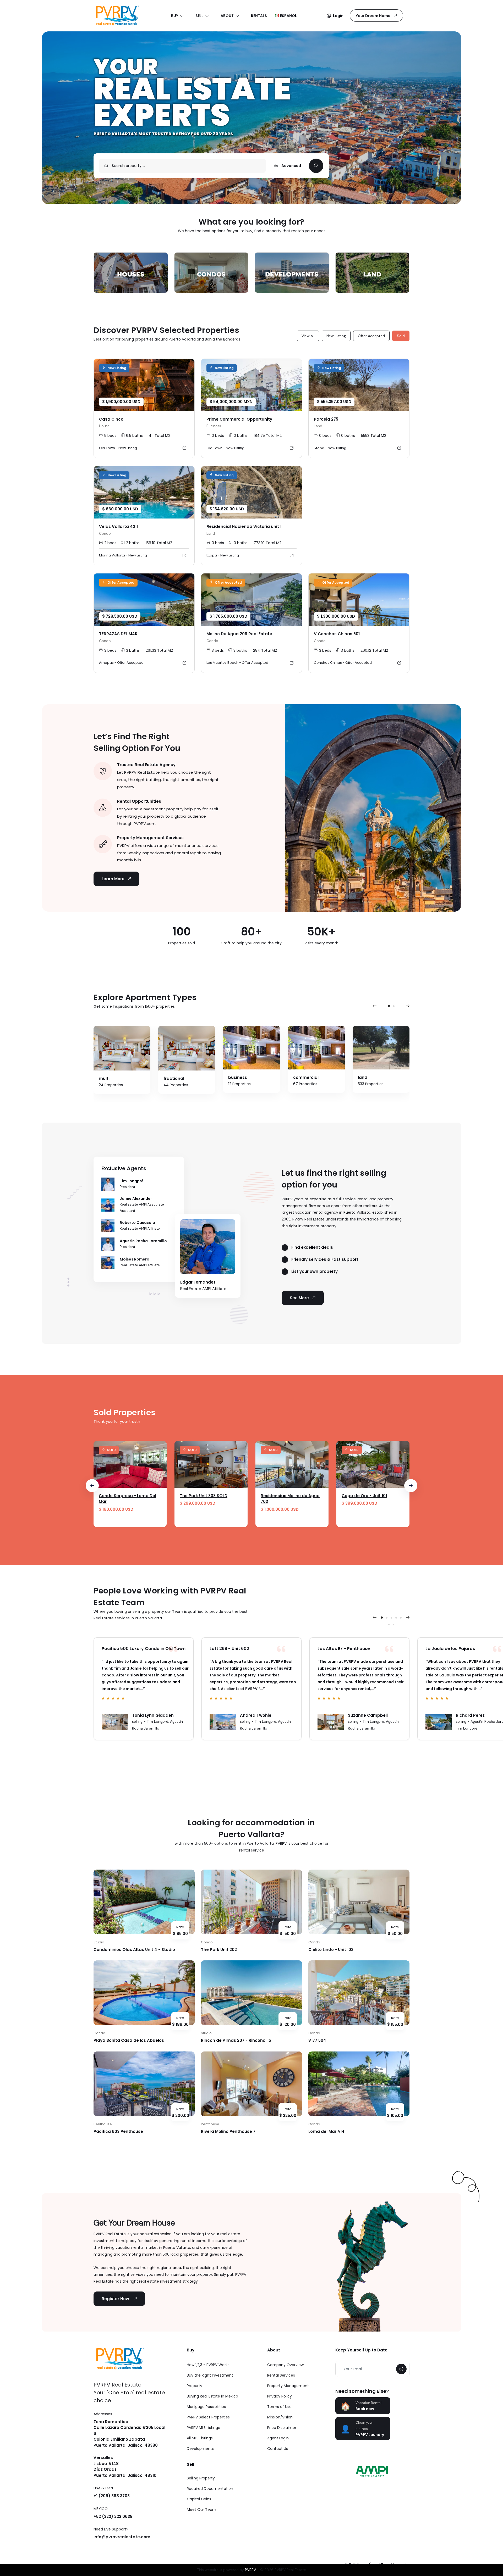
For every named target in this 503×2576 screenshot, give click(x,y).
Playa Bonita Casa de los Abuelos (129, 2040)
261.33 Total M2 (159, 650)
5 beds (110, 436)
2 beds (110, 543)
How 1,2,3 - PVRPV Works (208, 2365)
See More (299, 1298)
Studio (99, 1942)
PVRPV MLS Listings (203, 2428)
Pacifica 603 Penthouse (118, 2131)
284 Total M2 (265, 650)
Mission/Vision (280, 2417)
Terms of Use (279, 2407)
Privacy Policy (280, 2396)
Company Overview (285, 2365)
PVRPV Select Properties (208, 2417)
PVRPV (250, 2570)
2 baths (133, 543)
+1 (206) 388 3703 (112, 2496)
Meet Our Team (201, 2510)
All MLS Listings (200, 2438)
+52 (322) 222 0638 (113, 2516)
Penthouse (103, 2124)
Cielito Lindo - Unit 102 (331, 1950)
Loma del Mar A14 (326, 2131)
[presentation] (375, 1006)
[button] (335, 16)
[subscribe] (401, 2369)
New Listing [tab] (336, 336)
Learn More (113, 879)
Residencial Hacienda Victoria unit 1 (244, 526)
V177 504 (317, 2040)
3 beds (110, 650)
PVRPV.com (145, 824)
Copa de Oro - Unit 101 (364, 1496)
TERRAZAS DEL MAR (118, 634)
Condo (207, 1942)
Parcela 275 (326, 419)
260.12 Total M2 (374, 650)
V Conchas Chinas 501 (337, 634)
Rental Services (281, 2375)
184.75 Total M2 (268, 436)
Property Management (288, 2386)
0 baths (241, 436)
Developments (200, 2449)
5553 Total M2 (374, 436)
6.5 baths (134, 436)
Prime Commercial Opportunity (239, 419)
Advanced (291, 166)
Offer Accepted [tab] (371, 336)
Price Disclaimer (282, 2428)
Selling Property (201, 2478)
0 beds (218, 436)
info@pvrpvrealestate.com (122, 2537)
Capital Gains (199, 2499)
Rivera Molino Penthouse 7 (228, 2131)
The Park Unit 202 (219, 1950)
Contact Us (278, 2449)
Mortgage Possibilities (206, 2407)
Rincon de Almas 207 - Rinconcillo (236, 2040)
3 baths (133, 650)
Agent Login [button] (278, 2438)
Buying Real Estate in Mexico (212, 2396)
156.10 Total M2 (159, 543)
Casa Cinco (111, 419)
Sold (401, 336)
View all (308, 336)
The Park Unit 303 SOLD (204, 1496)
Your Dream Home (373, 16)
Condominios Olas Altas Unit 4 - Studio (134, 1950)
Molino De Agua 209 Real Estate (239, 634)
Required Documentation (210, 2489)
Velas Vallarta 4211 (118, 526)
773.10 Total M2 (267, 543)
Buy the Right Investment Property (210, 2380)
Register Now (116, 2299)
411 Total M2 (160, 436)
